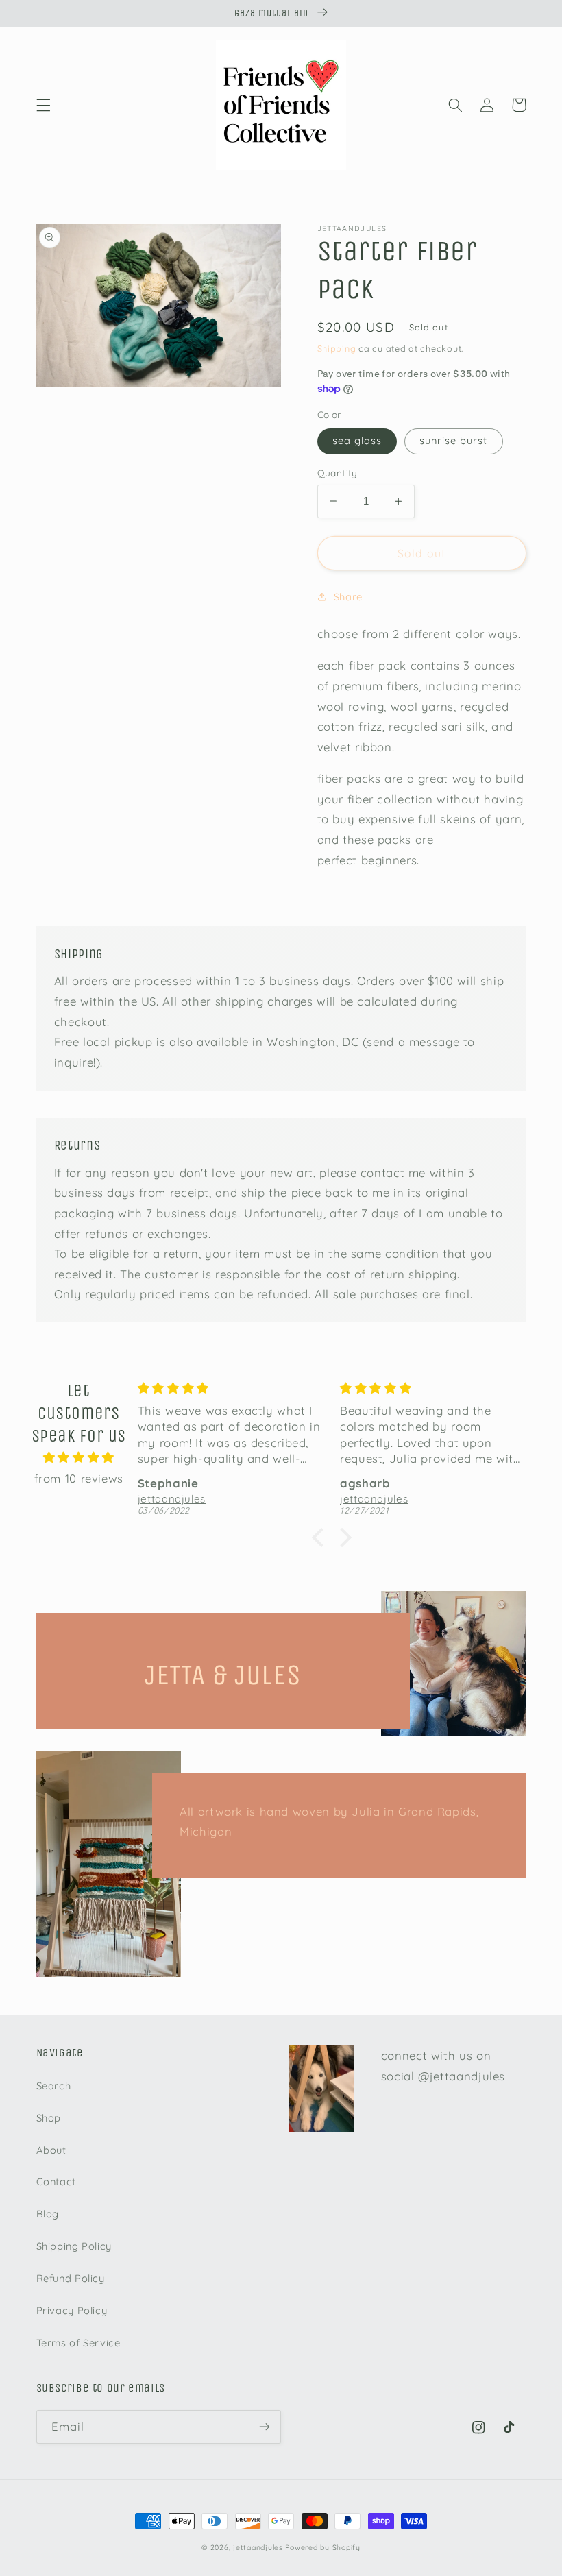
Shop (49, 2118)
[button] (43, 105)
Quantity (338, 473)
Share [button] (348, 597)
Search (54, 2086)
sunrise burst (454, 440)
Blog (48, 2214)
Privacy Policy (72, 2310)
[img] (79, 1458)
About (51, 2150)
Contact (56, 2182)
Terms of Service (78, 2343)
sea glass (357, 440)
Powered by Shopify (322, 2547)
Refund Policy (71, 2278)
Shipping (337, 348)
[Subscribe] (265, 2427)
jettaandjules (258, 2547)
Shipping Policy (74, 2246)
